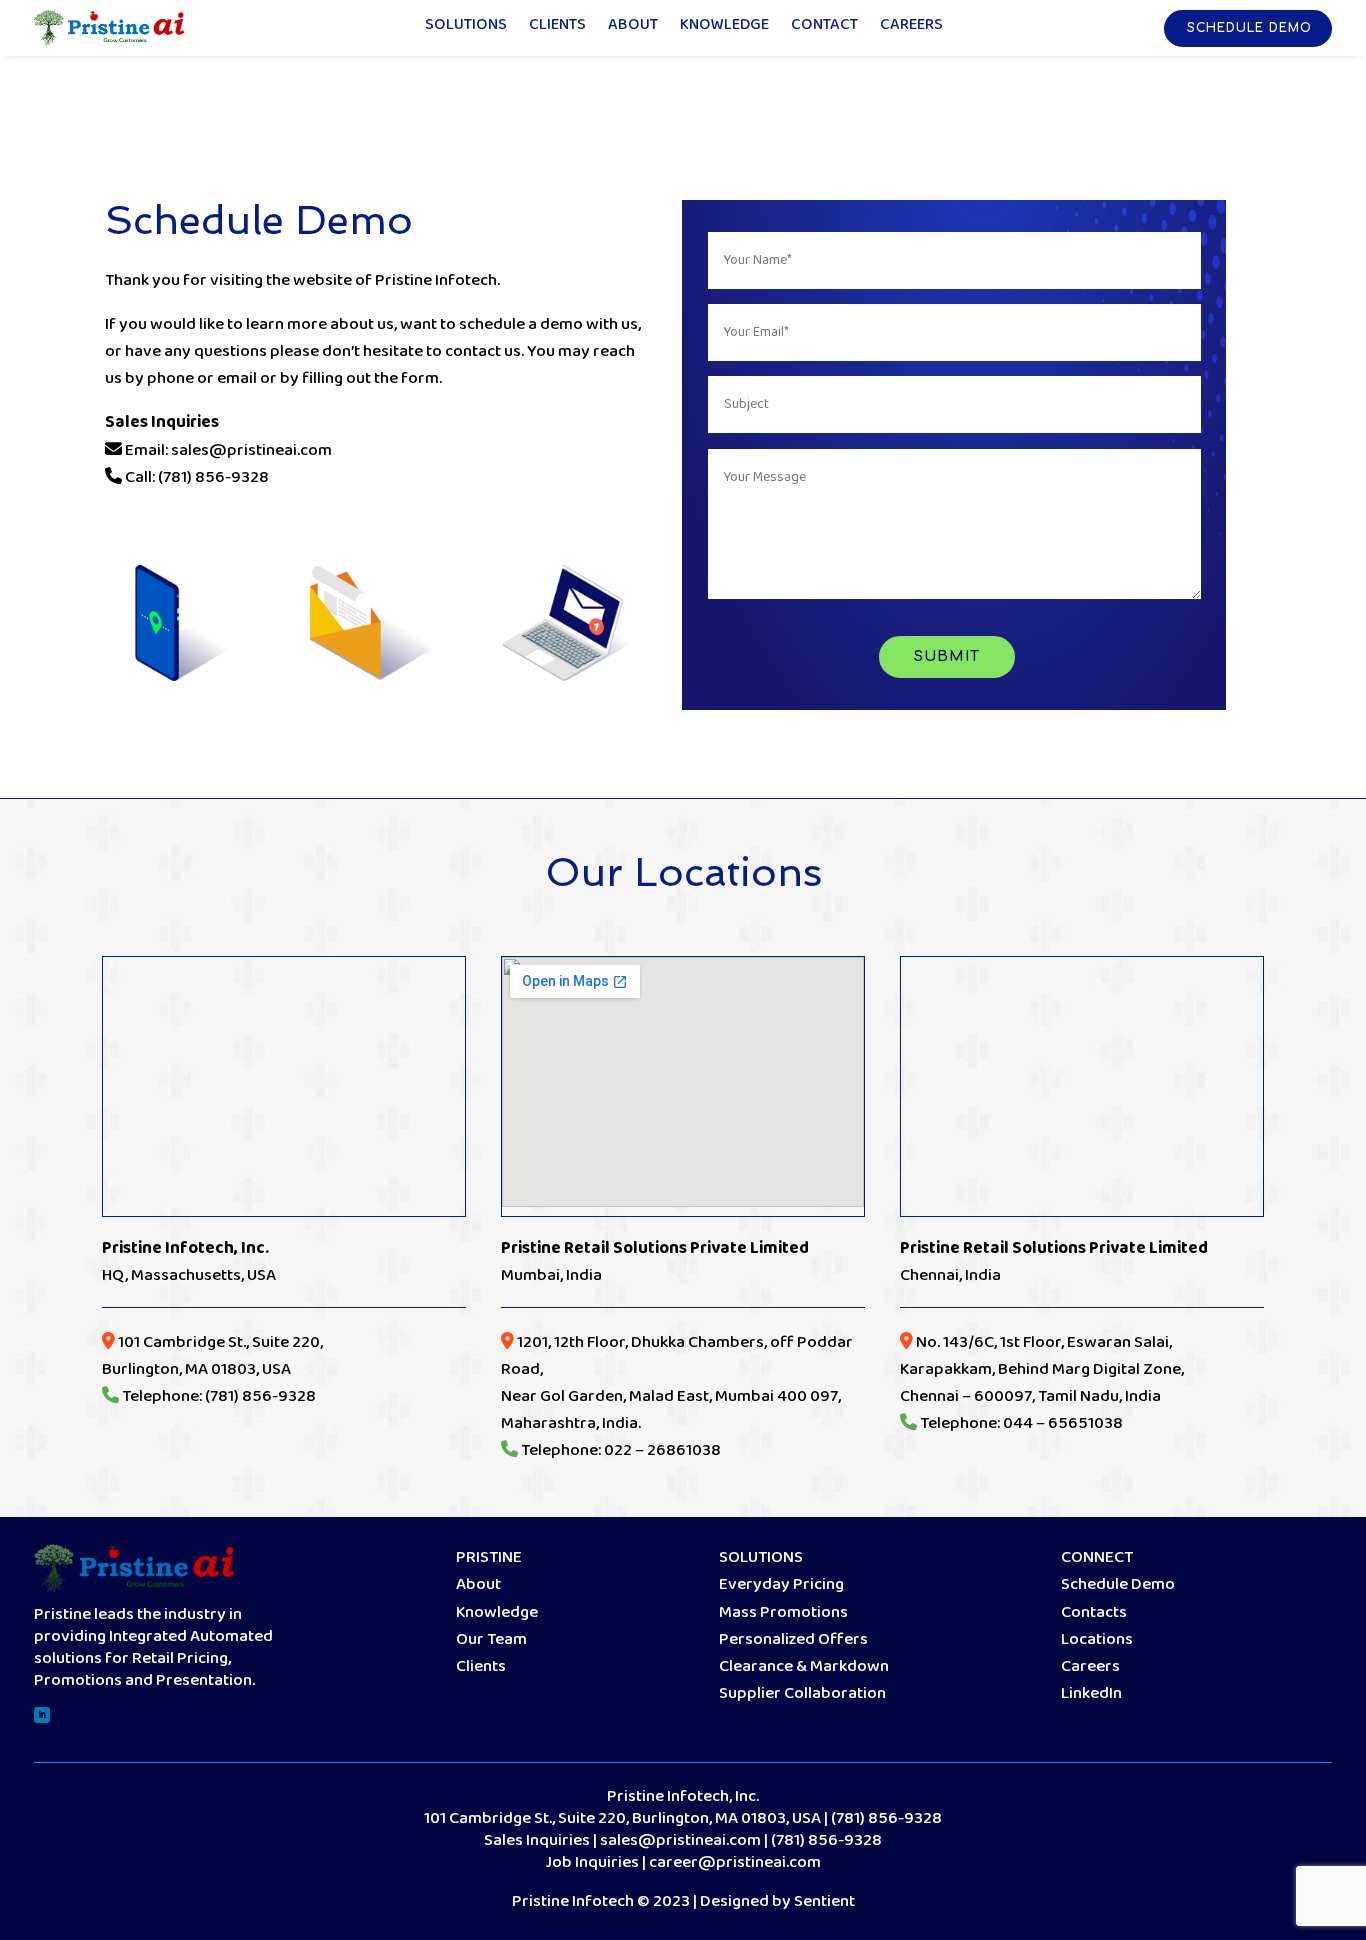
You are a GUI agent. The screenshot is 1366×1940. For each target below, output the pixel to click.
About (633, 28)
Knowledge (724, 28)
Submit (947, 656)
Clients (557, 28)
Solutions (466, 28)
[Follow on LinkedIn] (42, 1715)
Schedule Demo (1249, 28)
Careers (911, 28)
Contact (824, 28)
